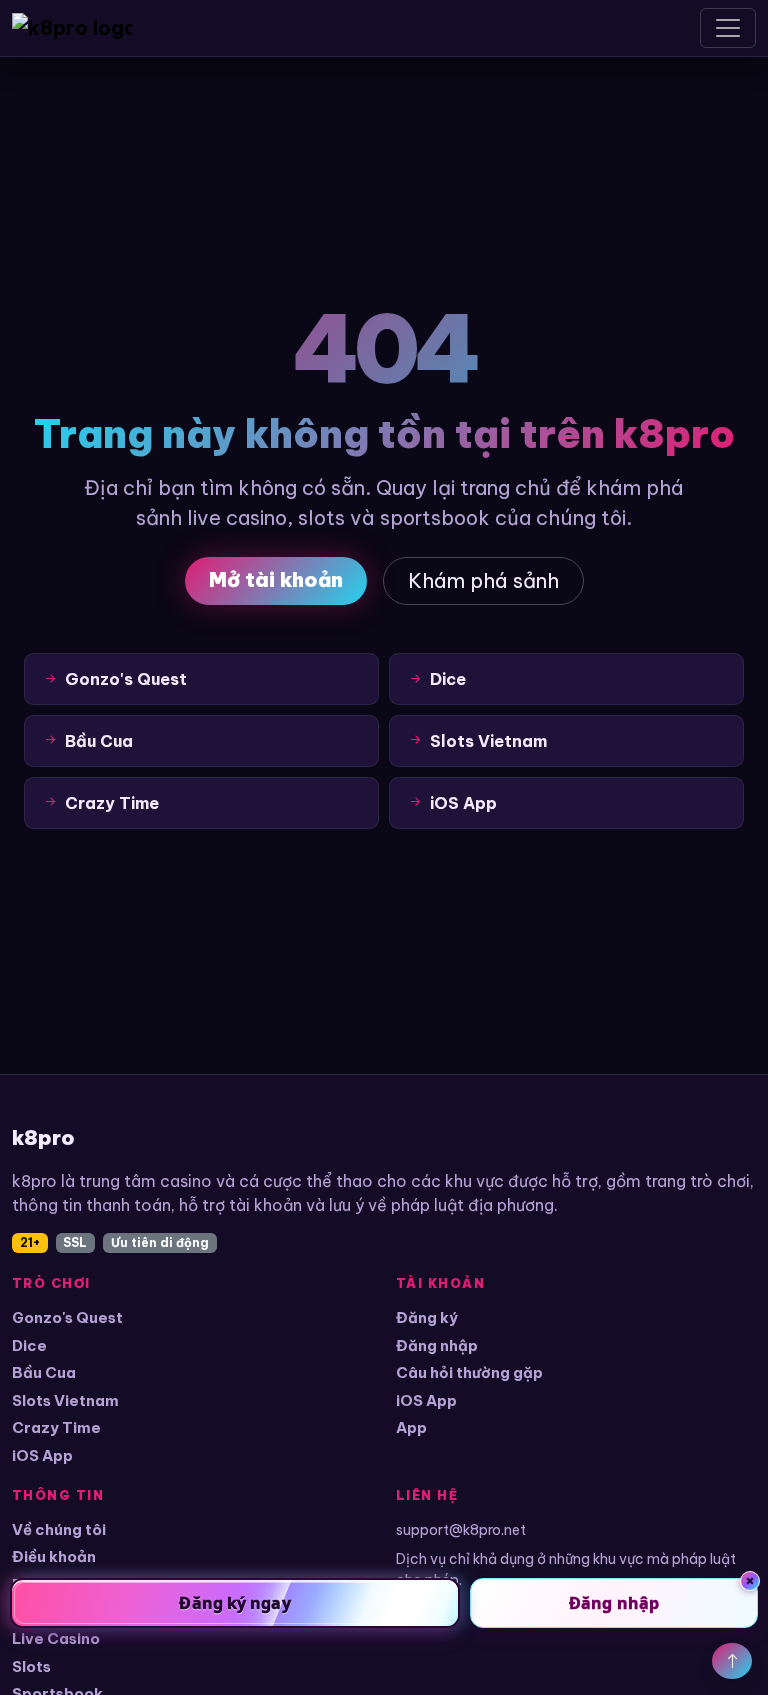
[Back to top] (732, 1661)
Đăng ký (427, 1317)
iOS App (42, 1455)
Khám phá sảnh (483, 580)
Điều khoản (54, 1556)
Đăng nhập (437, 1345)
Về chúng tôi (59, 1529)
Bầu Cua (44, 1372)
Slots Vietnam (65, 1400)
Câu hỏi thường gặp (469, 1372)
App (411, 1427)
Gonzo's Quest (67, 1317)
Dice (29, 1345)
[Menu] (728, 28)
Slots (31, 1666)
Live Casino (56, 1638)
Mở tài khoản (276, 579)
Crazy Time (56, 1427)
